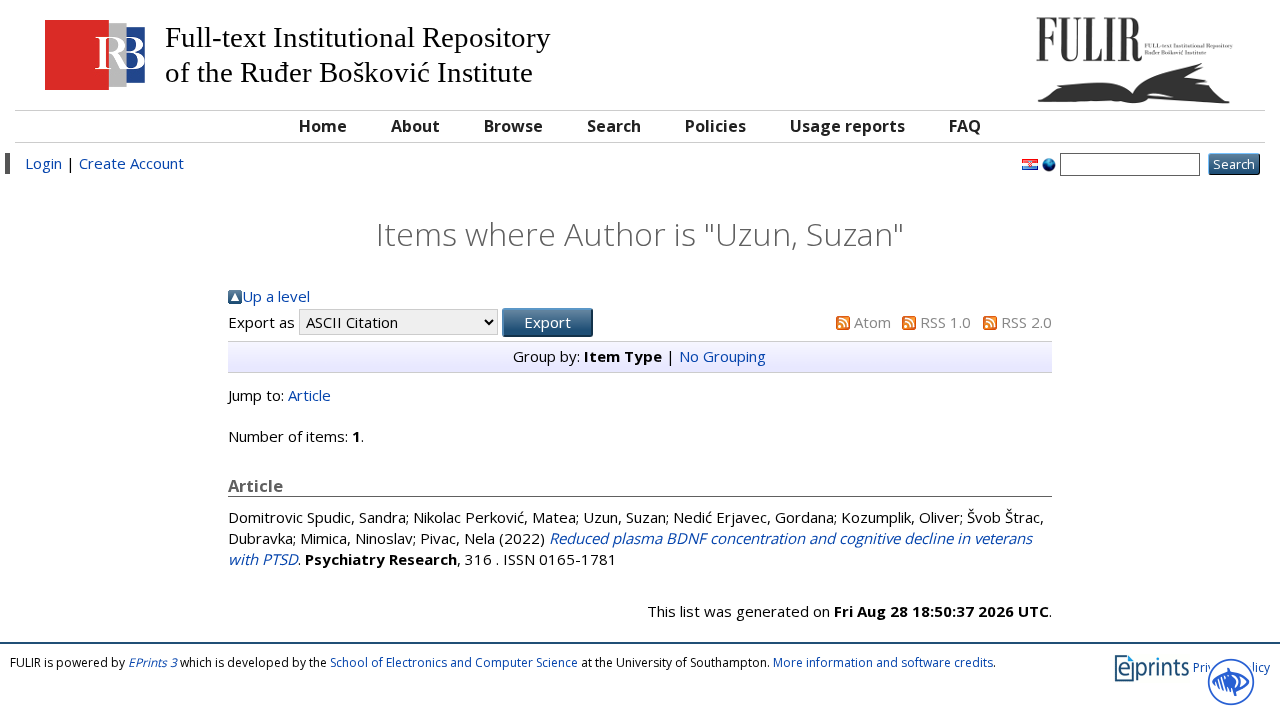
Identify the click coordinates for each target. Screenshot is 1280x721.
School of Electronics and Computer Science (454, 662)
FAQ (965, 126)
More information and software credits (883, 662)
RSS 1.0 (945, 322)
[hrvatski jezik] (1030, 163)
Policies (715, 126)
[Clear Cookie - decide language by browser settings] (1049, 163)
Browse (513, 126)
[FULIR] (1097, 52)
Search (614, 126)
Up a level (276, 296)
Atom (872, 322)
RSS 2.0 (1026, 322)
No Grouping (722, 356)
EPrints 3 (152, 662)
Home (323, 126)
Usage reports (847, 126)
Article (309, 395)
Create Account (131, 163)
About (415, 126)
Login (43, 163)
